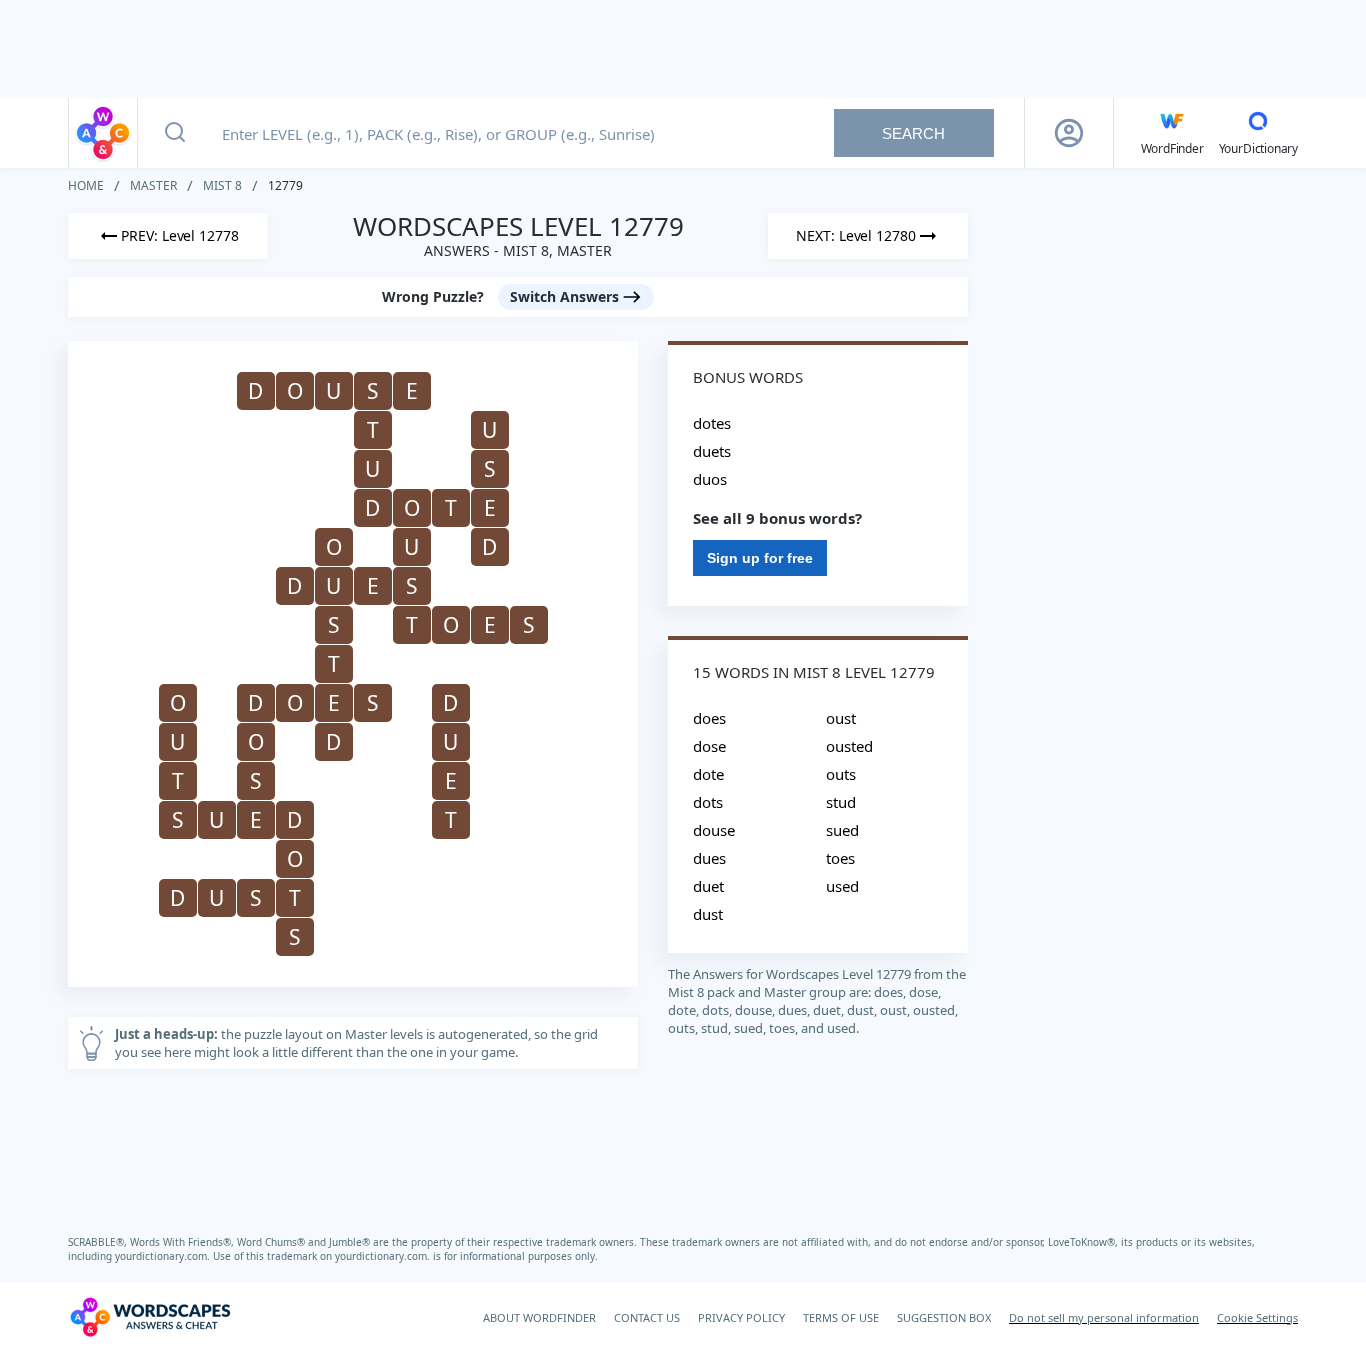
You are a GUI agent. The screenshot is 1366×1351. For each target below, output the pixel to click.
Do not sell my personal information (1104, 1317)
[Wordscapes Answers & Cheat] (103, 133)
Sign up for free (760, 558)
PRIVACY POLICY (741, 1317)
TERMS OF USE (841, 1317)
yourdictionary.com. (164, 1256)
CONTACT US (647, 1317)
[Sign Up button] (1069, 133)
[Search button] (175, 133)
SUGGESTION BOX (944, 1317)
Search (913, 133)
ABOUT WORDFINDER (539, 1317)
